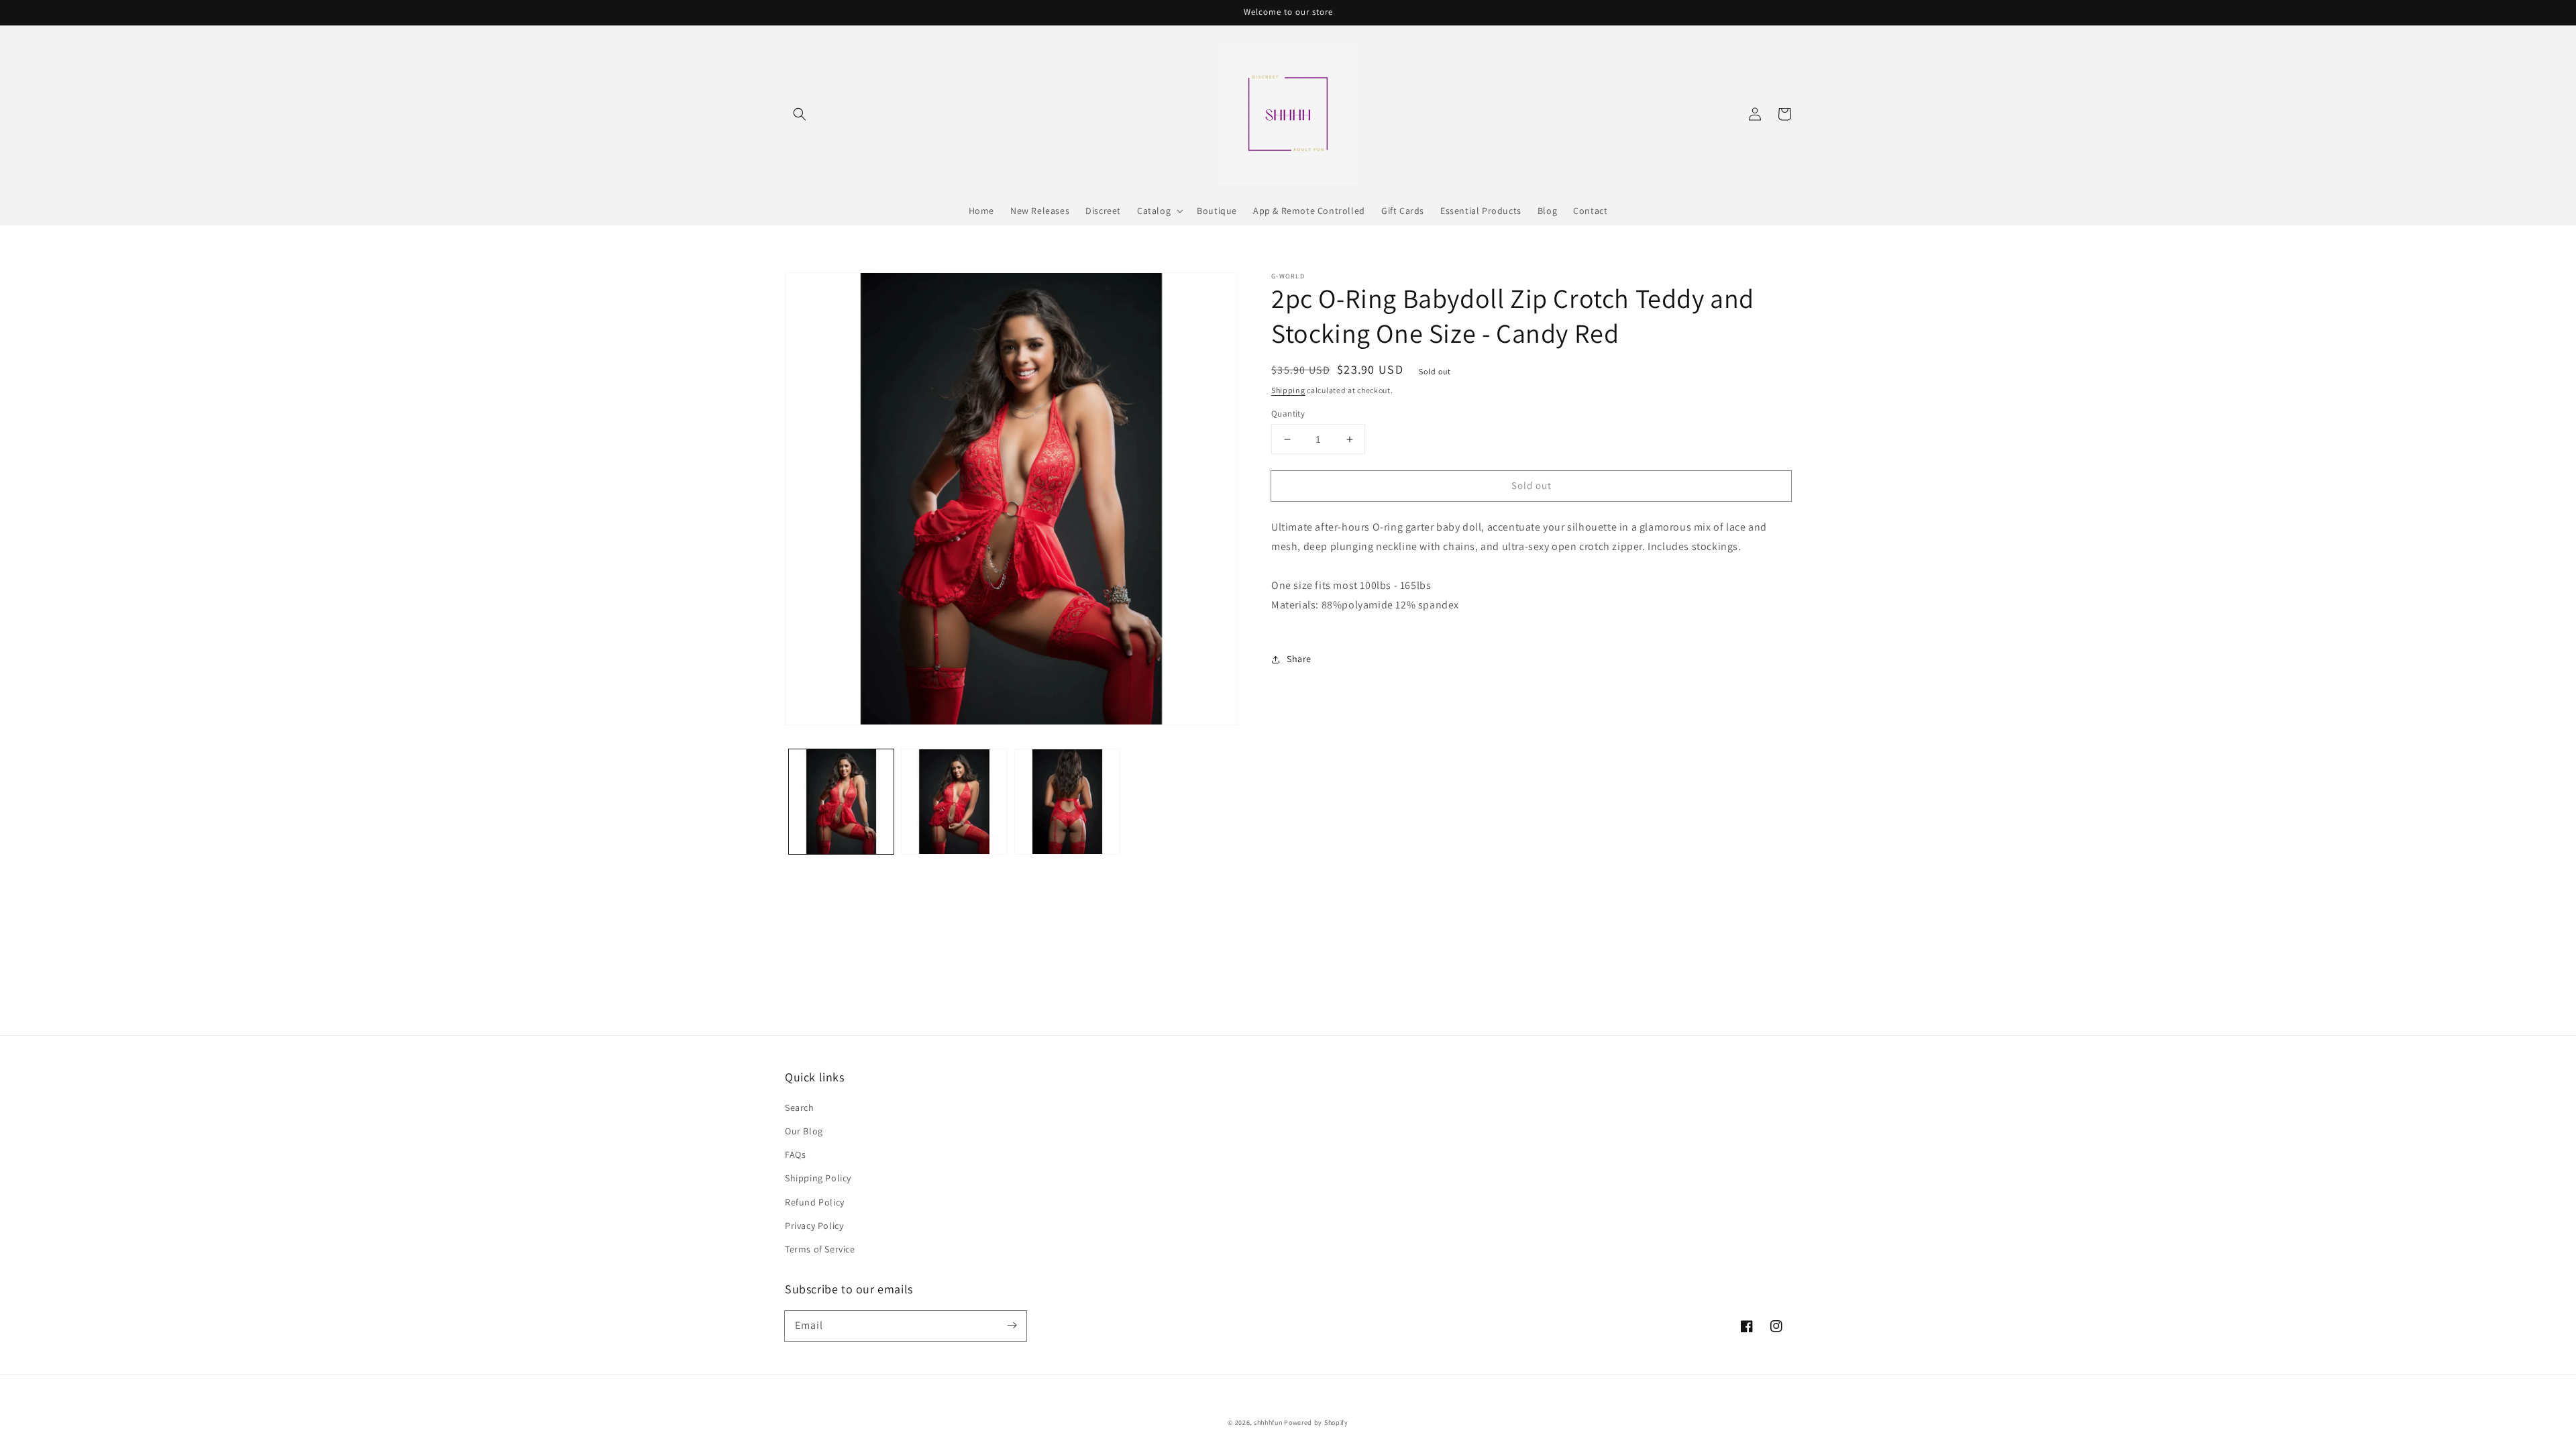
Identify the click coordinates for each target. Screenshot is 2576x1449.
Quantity (1288, 414)
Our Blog (804, 1131)
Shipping (1288, 390)
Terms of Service (820, 1249)
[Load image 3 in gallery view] (1067, 802)
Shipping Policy (818, 1178)
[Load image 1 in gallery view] (841, 802)
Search (800, 1108)
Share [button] (1299, 659)
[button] (800, 114)
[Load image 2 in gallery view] (954, 802)
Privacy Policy (814, 1226)
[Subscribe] (1012, 1326)
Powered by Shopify (1316, 1423)
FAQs (795, 1155)
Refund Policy (815, 1202)
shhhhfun (1268, 1423)
